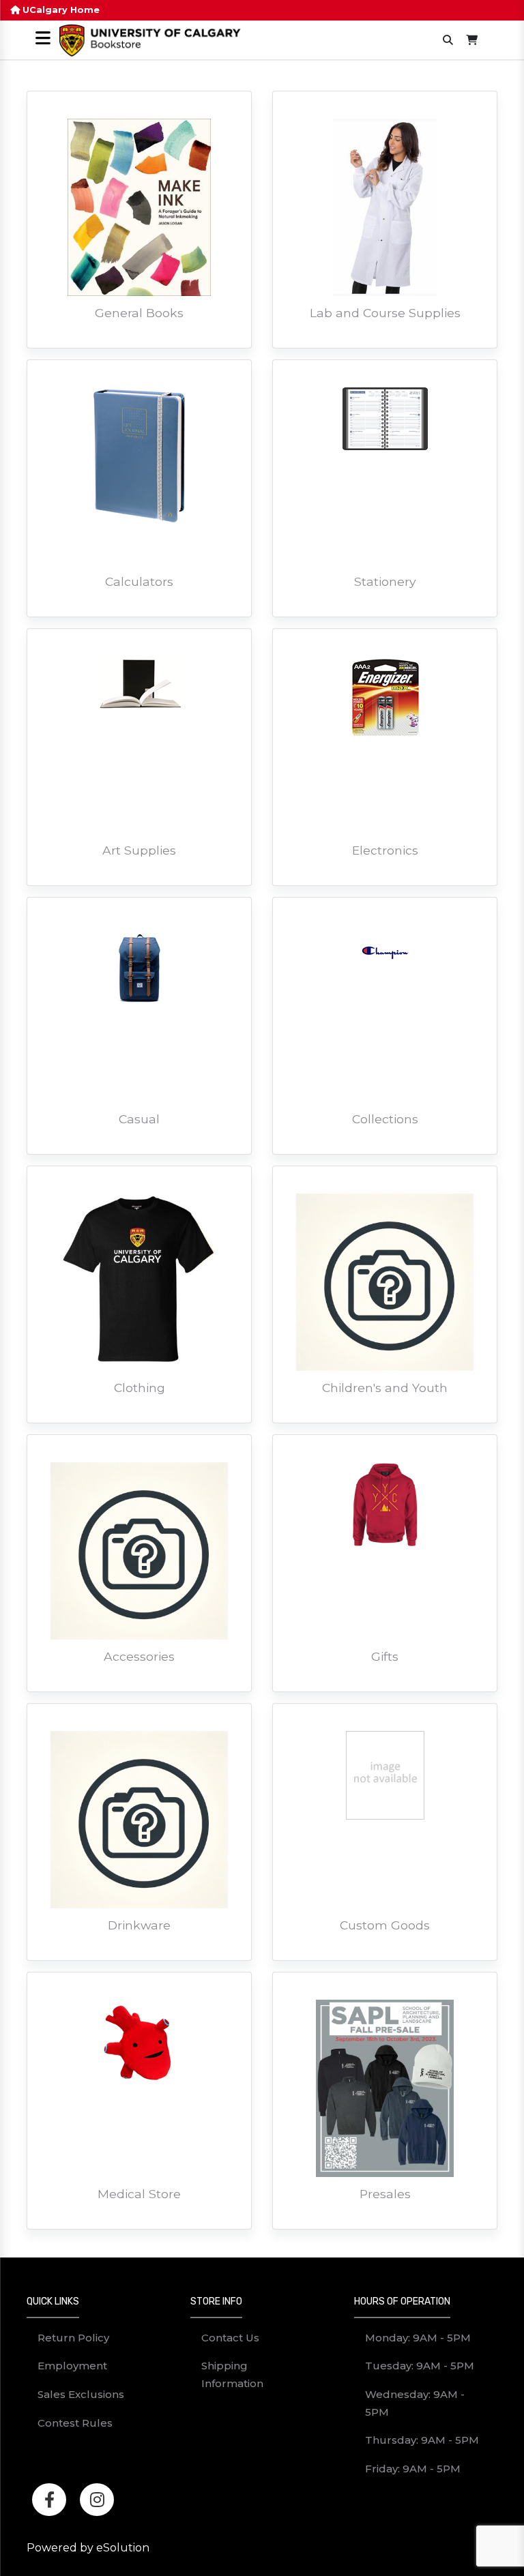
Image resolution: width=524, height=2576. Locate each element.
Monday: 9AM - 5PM (418, 2338)
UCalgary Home (60, 10)
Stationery (385, 581)
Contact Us (230, 2338)
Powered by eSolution (88, 2548)
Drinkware (139, 1925)
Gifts (385, 1656)
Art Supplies (139, 850)
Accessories (139, 1656)
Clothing (140, 1388)
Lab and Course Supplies (385, 313)
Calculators (139, 581)
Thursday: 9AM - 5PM (422, 2440)
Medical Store (139, 2194)
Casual (139, 1119)
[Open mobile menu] (43, 39)
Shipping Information (232, 2374)
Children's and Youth (385, 1388)
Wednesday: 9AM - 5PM (415, 2403)
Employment (72, 2366)
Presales (385, 2194)
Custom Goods (385, 1925)
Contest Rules (75, 2423)
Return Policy (73, 2338)
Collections (385, 1119)
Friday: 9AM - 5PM (413, 2469)
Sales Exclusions (81, 2394)
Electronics (385, 850)
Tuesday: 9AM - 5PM (420, 2366)
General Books (139, 313)
